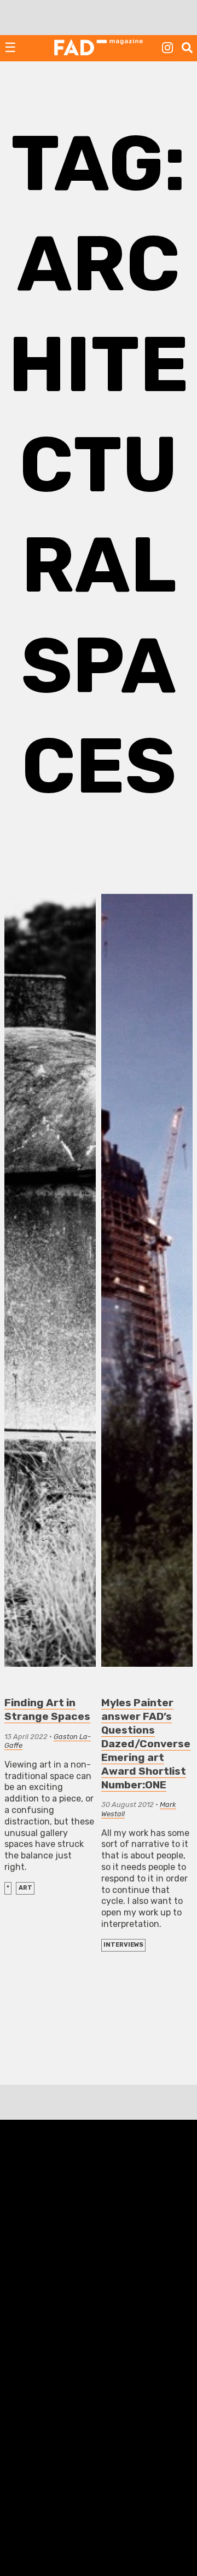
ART (25, 1888)
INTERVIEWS (123, 1945)
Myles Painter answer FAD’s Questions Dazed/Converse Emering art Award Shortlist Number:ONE (146, 1744)
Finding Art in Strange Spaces (47, 1709)
